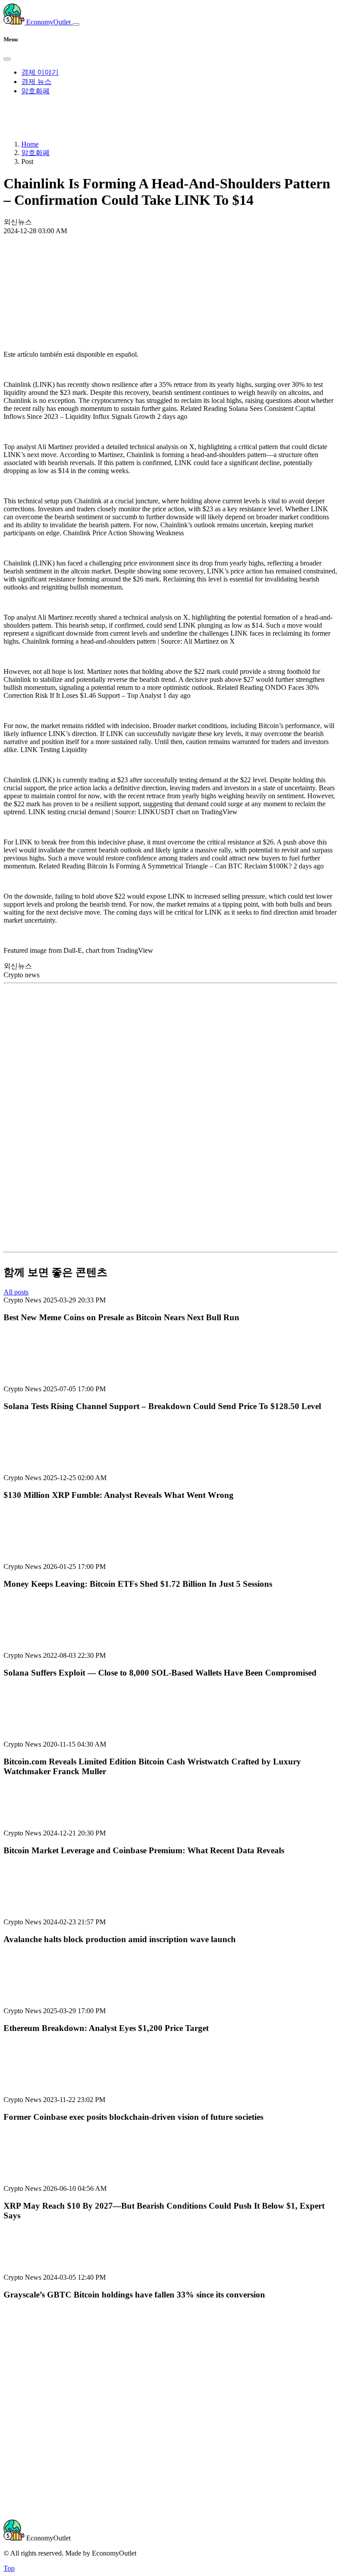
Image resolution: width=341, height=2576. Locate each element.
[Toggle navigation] (76, 24)
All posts (16, 1292)
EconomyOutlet (48, 22)
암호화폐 (36, 91)
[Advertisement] (170, 268)
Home (30, 144)
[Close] (7, 59)
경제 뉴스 (36, 82)
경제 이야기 (40, 72)
